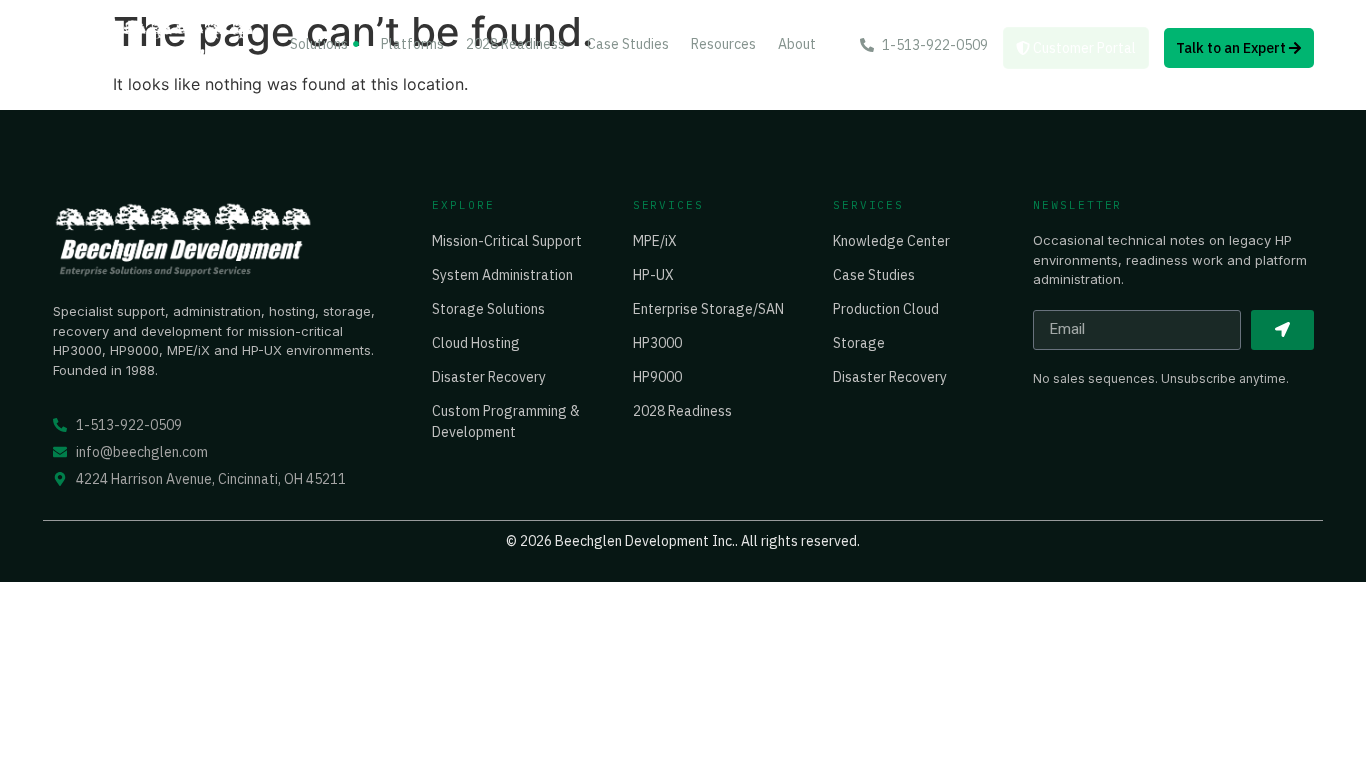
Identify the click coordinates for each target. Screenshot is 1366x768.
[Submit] (1282, 330)
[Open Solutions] (356, 44)
